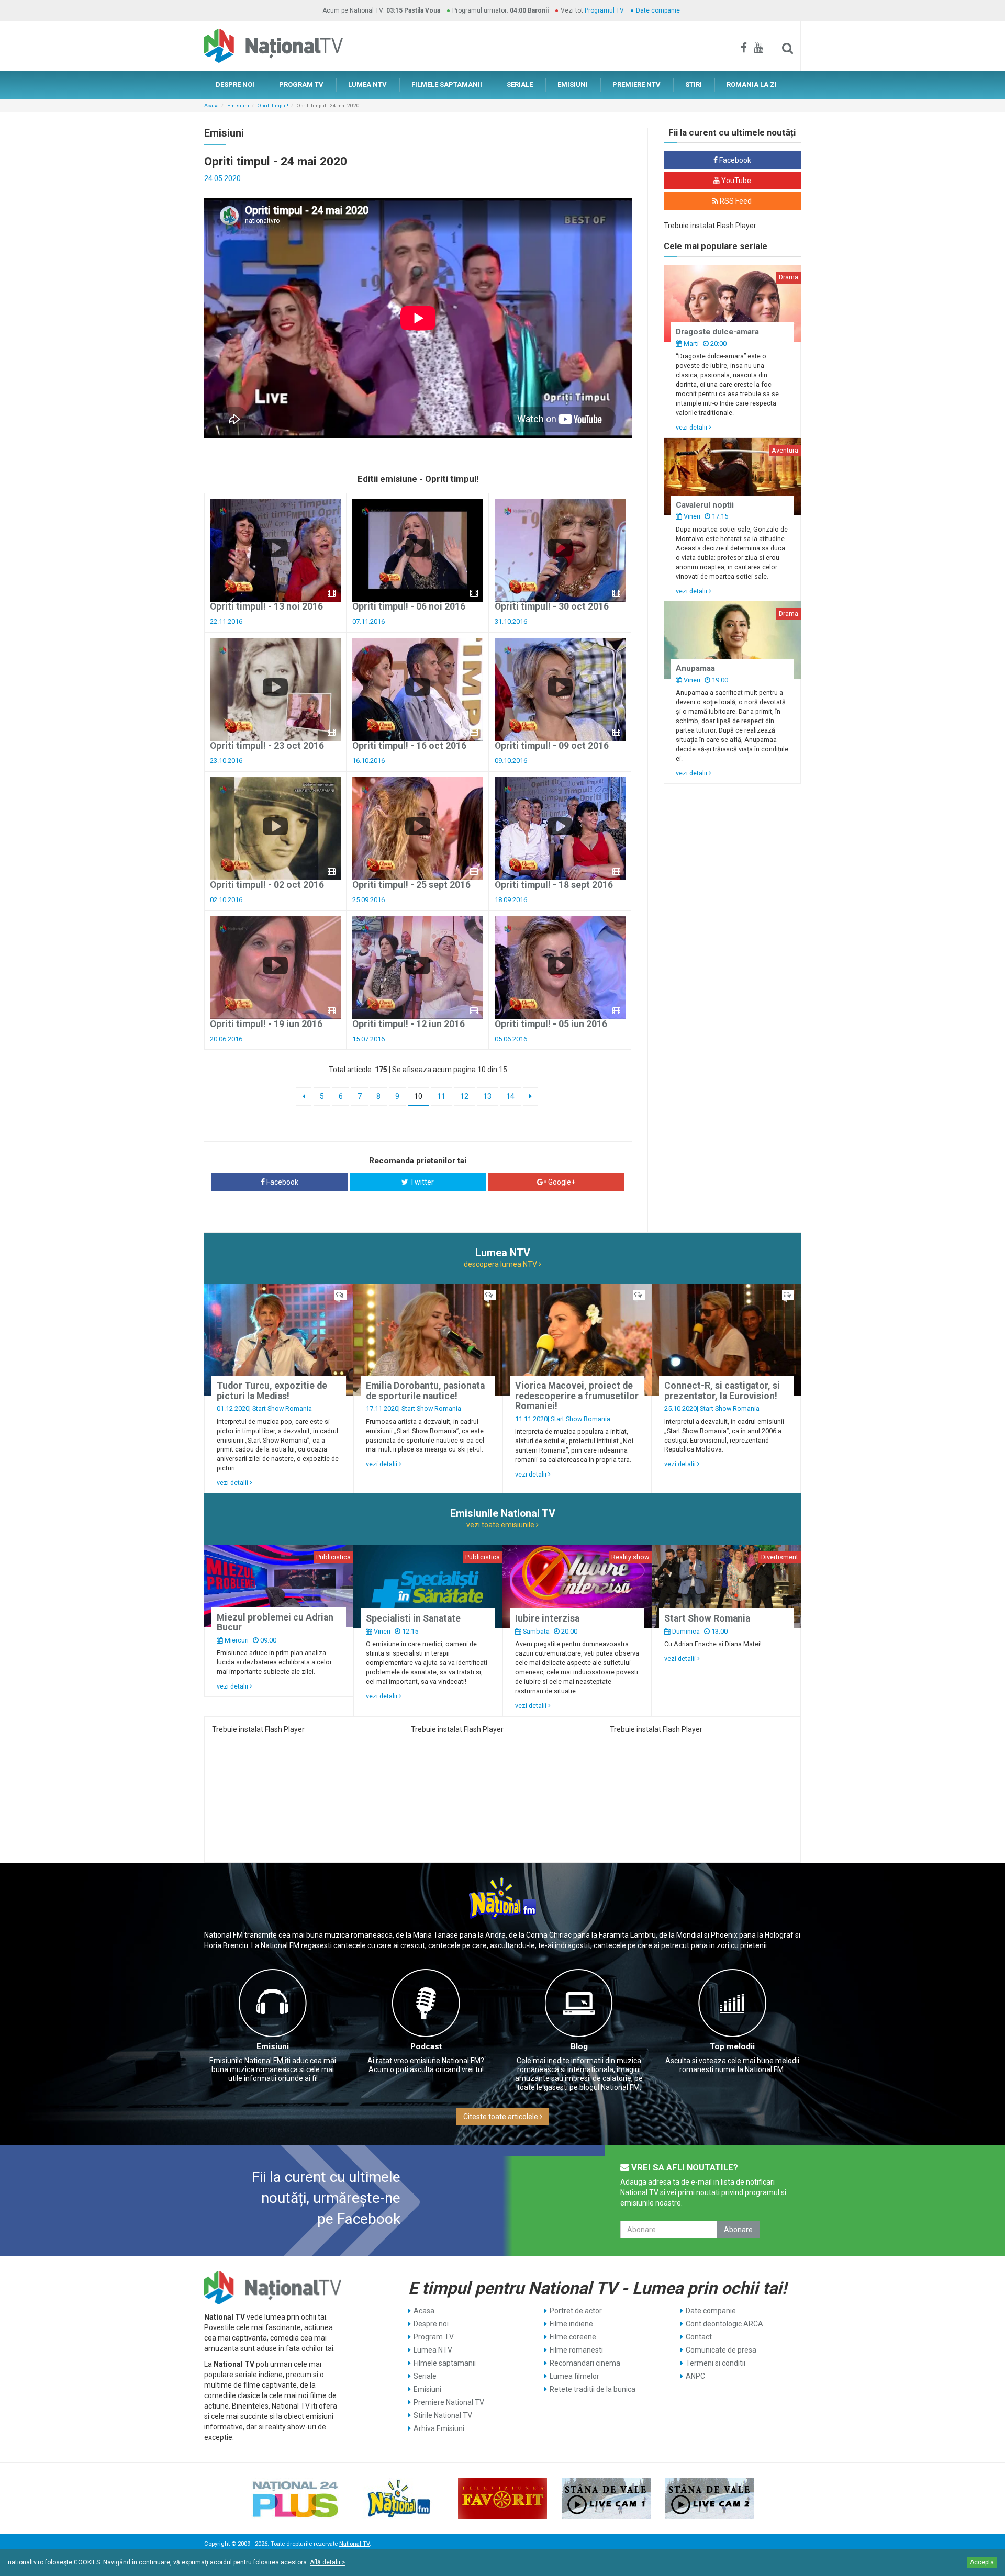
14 (510, 1096)
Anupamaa (695, 668)
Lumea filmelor (574, 2376)
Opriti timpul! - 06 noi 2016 (409, 606)
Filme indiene (571, 2324)
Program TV (434, 2337)
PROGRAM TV (301, 85)
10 (418, 1096)
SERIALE (520, 85)
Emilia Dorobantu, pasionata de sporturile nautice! (425, 1391)
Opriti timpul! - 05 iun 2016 (551, 1024)
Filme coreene (573, 2337)
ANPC (695, 2376)
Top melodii (732, 2046)
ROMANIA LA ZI (752, 85)
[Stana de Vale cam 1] (606, 2499)
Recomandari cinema (585, 2363)
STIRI (694, 85)
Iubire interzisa (547, 1618)
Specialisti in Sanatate (413, 1618)
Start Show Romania (282, 1408)
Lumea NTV (433, 2350)
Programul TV (604, 10)
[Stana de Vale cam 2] (710, 2499)
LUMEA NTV (367, 85)
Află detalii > (328, 2562)
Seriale (425, 2376)
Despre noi (431, 2324)
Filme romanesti (576, 2350)
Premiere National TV (449, 2402)
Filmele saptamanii (445, 2363)
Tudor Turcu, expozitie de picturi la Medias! (272, 1391)
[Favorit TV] (502, 2499)
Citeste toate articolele (501, 2117)
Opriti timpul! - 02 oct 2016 (267, 885)
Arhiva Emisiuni (439, 2428)
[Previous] (304, 1097)
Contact (699, 2337)
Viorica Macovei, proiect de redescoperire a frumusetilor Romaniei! (577, 1396)
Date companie (658, 10)
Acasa (211, 105)
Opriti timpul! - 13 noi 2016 (266, 606)
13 (487, 1096)
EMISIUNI (573, 85)
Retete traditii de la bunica (593, 2389)
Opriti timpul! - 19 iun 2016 (266, 1024)
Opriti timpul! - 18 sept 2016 (554, 885)
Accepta (982, 2562)
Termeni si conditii (716, 2363)
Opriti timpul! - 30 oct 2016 (552, 606)
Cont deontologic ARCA (724, 2324)
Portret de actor (576, 2311)
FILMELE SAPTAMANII (447, 85)
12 (464, 1096)
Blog (579, 2046)
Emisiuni (238, 105)
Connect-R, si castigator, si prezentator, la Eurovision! (722, 1391)
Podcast (426, 2046)
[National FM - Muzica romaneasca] (399, 2499)
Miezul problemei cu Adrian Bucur (275, 1622)
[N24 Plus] (295, 2499)
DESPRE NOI (235, 85)
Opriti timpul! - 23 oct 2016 (267, 746)
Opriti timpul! (273, 105)
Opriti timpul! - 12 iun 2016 (409, 1024)
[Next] (531, 1097)
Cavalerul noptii (705, 505)
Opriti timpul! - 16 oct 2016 (409, 746)
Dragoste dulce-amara (717, 332)
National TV (354, 2544)
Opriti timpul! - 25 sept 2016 (411, 885)
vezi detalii (692, 427)
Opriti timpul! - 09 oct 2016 (552, 746)
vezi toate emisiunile (501, 1525)
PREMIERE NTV (636, 85)
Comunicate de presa (721, 2350)
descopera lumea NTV (501, 1264)
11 (441, 1096)
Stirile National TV (443, 2415)
